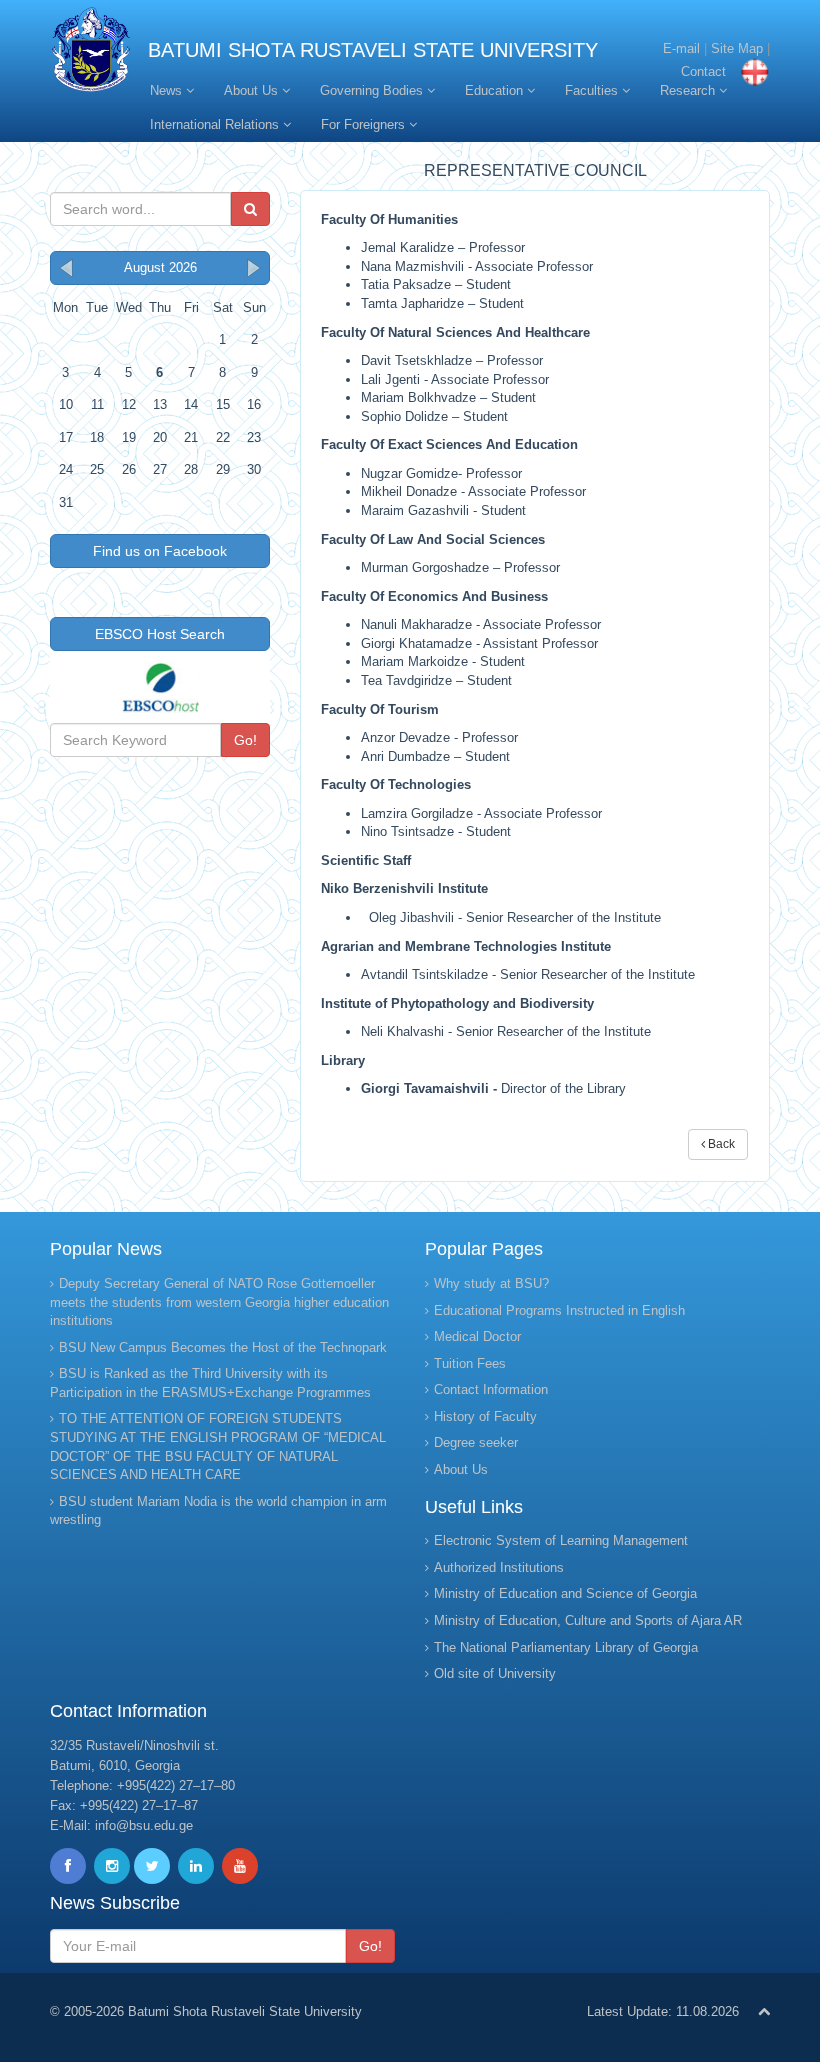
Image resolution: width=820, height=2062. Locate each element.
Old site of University (495, 1673)
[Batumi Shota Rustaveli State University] (91, 54)
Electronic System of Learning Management (561, 1540)
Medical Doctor (477, 1336)
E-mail (681, 48)
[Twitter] (152, 1866)
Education (496, 90)
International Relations (216, 124)
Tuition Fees (470, 1363)
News (168, 90)
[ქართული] (750, 71)
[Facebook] (68, 1866)
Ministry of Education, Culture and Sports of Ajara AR (588, 1620)
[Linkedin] (196, 1866)
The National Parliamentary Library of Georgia (566, 1647)
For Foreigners (365, 124)
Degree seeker (476, 1442)
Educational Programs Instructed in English (559, 1310)
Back (720, 1144)
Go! (245, 740)
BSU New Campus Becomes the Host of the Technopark (223, 1347)
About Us (253, 90)
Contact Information (491, 1389)
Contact (703, 71)
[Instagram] (112, 1866)
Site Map (737, 48)
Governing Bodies (373, 90)
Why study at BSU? (491, 1283)
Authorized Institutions (499, 1567)
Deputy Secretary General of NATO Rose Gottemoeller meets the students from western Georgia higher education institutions (219, 1302)
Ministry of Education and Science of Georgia (565, 1593)
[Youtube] (240, 1866)
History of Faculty (485, 1416)
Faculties (593, 90)
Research (689, 90)
